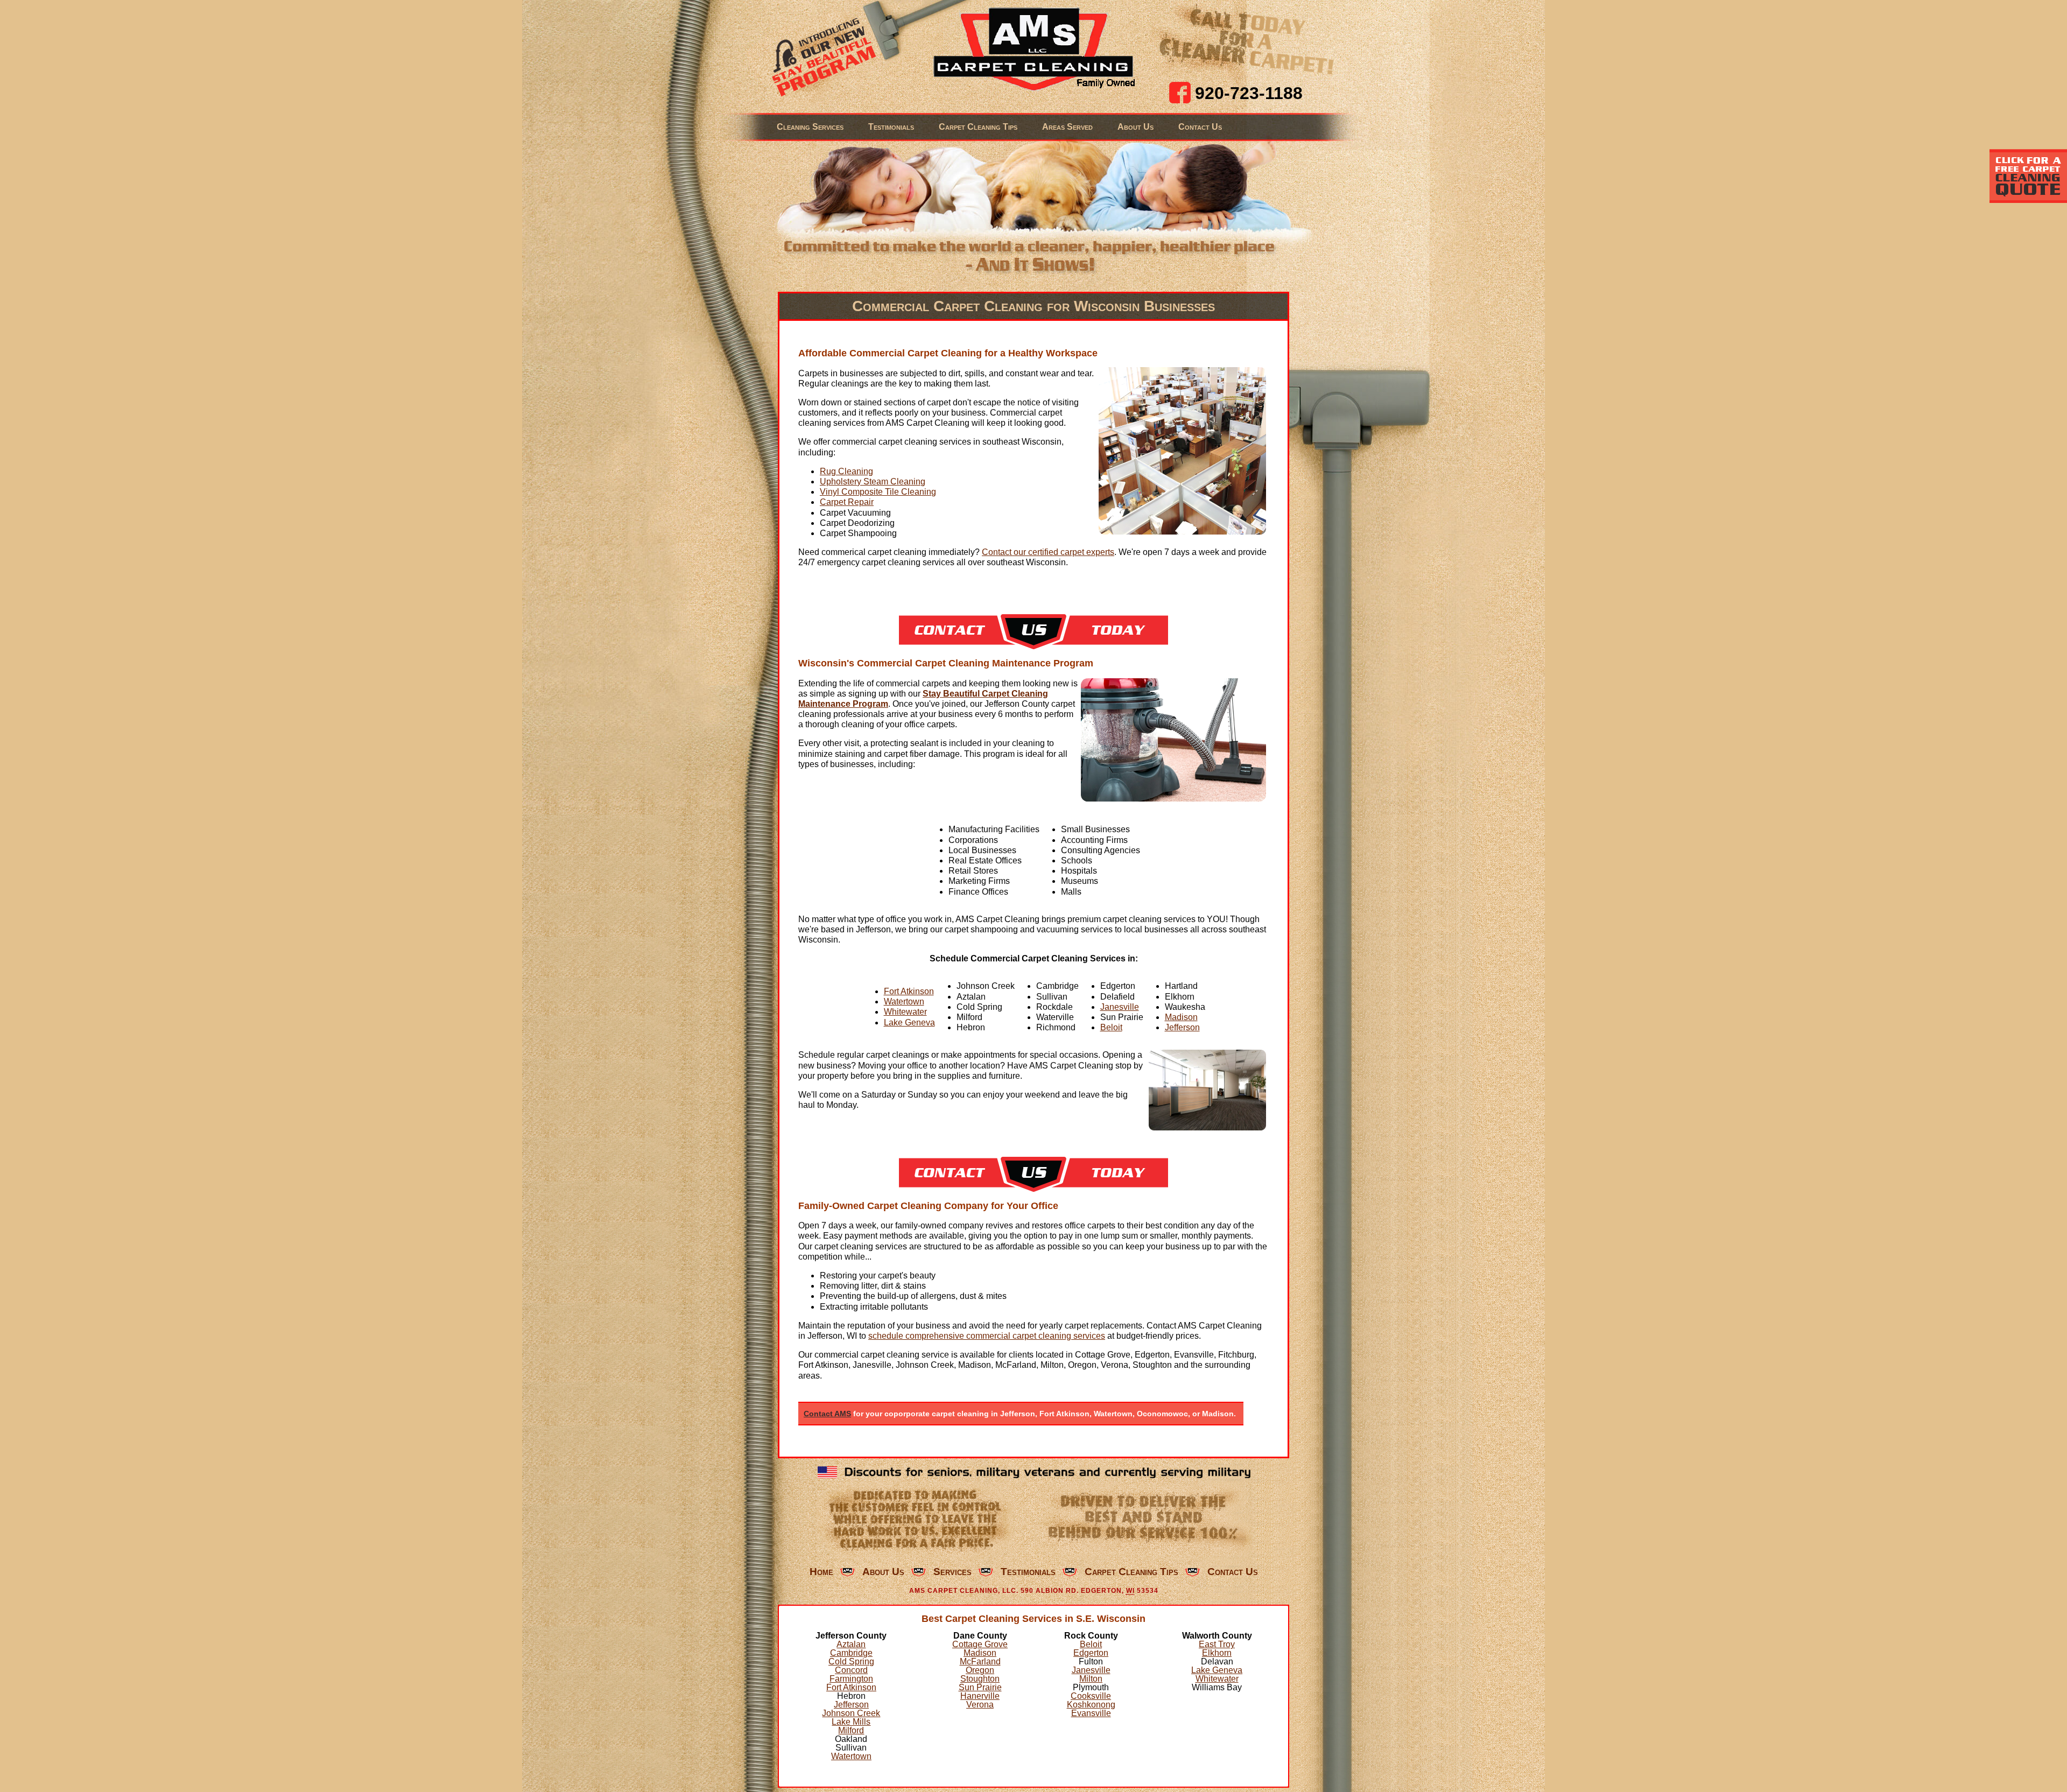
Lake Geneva (909, 1023)
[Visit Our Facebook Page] (1180, 93)
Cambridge (851, 1653)
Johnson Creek (851, 1713)
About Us (1136, 127)
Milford (851, 1730)
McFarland (980, 1661)
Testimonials (891, 127)
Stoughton (980, 1679)
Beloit (1111, 1027)
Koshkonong (1091, 1705)
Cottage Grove (980, 1644)
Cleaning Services (810, 127)
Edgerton (1091, 1653)
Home (821, 1572)
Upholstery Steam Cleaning (873, 482)
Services (952, 1572)
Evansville (1091, 1713)
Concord (851, 1670)
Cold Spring (851, 1661)
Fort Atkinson (909, 991)
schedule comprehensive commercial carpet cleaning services (987, 1336)
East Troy (1217, 1644)
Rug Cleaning (846, 471)
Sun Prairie (980, 1687)
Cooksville (1091, 1696)
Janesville (1120, 1007)
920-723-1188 (1249, 93)
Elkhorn (1217, 1653)
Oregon (980, 1670)
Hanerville (980, 1696)
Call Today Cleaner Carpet (1247, 40)
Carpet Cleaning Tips (978, 127)
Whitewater (905, 1012)
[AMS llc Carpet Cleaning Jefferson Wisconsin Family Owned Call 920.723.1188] (1034, 50)
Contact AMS (827, 1414)
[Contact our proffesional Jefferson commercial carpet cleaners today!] (1033, 646)
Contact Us (1200, 127)
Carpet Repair (847, 502)
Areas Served (1067, 127)
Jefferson (1182, 1027)
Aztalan (851, 1644)
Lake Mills (851, 1722)
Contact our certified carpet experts (1048, 552)
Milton (1091, 1679)
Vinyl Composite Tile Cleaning (878, 492)
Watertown (904, 1002)
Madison (1181, 1017)
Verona (980, 1705)
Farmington (851, 1679)
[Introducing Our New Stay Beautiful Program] (820, 56)
